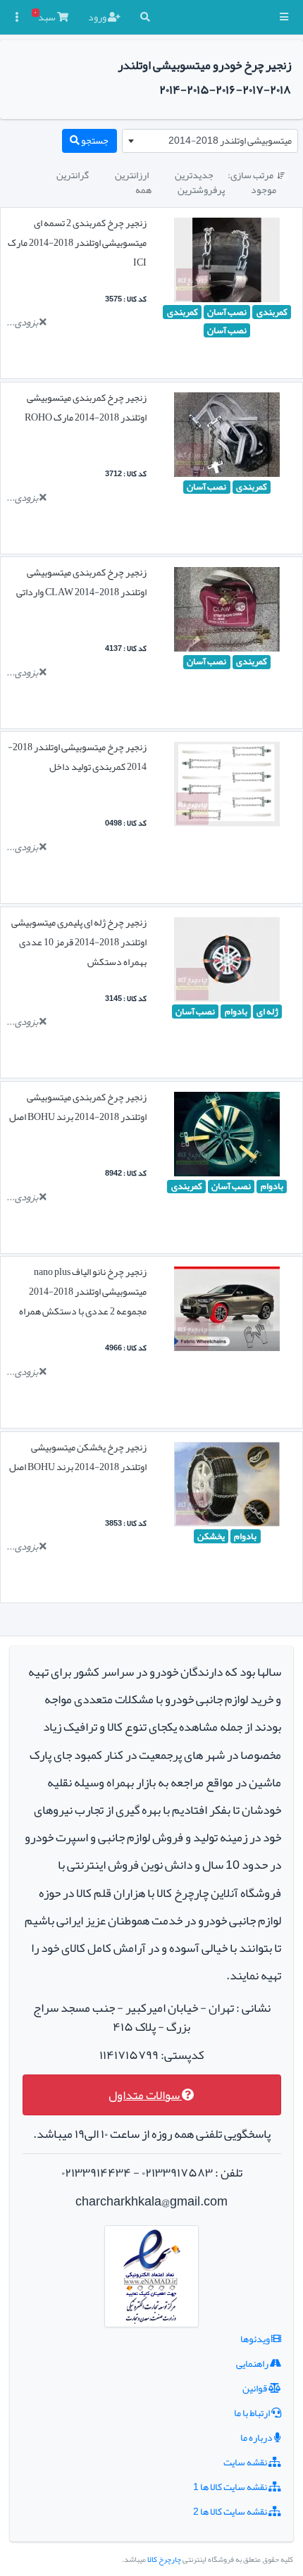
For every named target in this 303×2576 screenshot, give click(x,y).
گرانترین (73, 175)
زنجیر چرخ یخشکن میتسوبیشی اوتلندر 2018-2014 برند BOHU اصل (78, 1457)
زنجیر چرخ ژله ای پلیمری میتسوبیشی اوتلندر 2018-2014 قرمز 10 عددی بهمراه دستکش (79, 942)
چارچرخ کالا (164, 2559)
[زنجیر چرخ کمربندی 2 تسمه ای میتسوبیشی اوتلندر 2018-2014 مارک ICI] (227, 263)
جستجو (94, 140)
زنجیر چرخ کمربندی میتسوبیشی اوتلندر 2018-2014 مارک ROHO (86, 407)
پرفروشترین (201, 189)
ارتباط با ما (253, 2413)
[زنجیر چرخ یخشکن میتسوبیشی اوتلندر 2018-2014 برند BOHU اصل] (227, 1487)
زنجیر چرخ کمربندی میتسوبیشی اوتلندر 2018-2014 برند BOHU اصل (78, 1107)
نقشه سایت (246, 2462)
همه (143, 189)
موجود (264, 189)
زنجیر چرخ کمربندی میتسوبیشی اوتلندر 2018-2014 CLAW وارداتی (81, 582)
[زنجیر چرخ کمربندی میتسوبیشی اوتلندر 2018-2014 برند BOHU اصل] (227, 1137)
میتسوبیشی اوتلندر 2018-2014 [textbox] (230, 140)
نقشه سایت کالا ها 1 (231, 2487)
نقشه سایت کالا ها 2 (231, 2511)
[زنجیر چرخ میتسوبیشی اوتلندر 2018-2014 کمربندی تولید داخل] (227, 788)
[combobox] (210, 141)
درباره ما (257, 2437)
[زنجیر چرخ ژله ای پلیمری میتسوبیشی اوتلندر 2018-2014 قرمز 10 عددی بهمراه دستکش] (227, 962)
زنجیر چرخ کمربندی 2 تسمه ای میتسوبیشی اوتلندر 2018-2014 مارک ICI (77, 242)
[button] (284, 17)
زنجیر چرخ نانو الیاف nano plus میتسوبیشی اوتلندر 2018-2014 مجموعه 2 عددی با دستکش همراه (83, 1291)
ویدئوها (256, 2339)
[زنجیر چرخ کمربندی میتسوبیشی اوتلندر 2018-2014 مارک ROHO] (227, 437)
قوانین (255, 2388)
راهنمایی (253, 2363)
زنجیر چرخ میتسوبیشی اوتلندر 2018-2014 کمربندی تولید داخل (77, 757)
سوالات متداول (145, 2095)
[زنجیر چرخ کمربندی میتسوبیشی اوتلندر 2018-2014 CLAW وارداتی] (227, 612)
